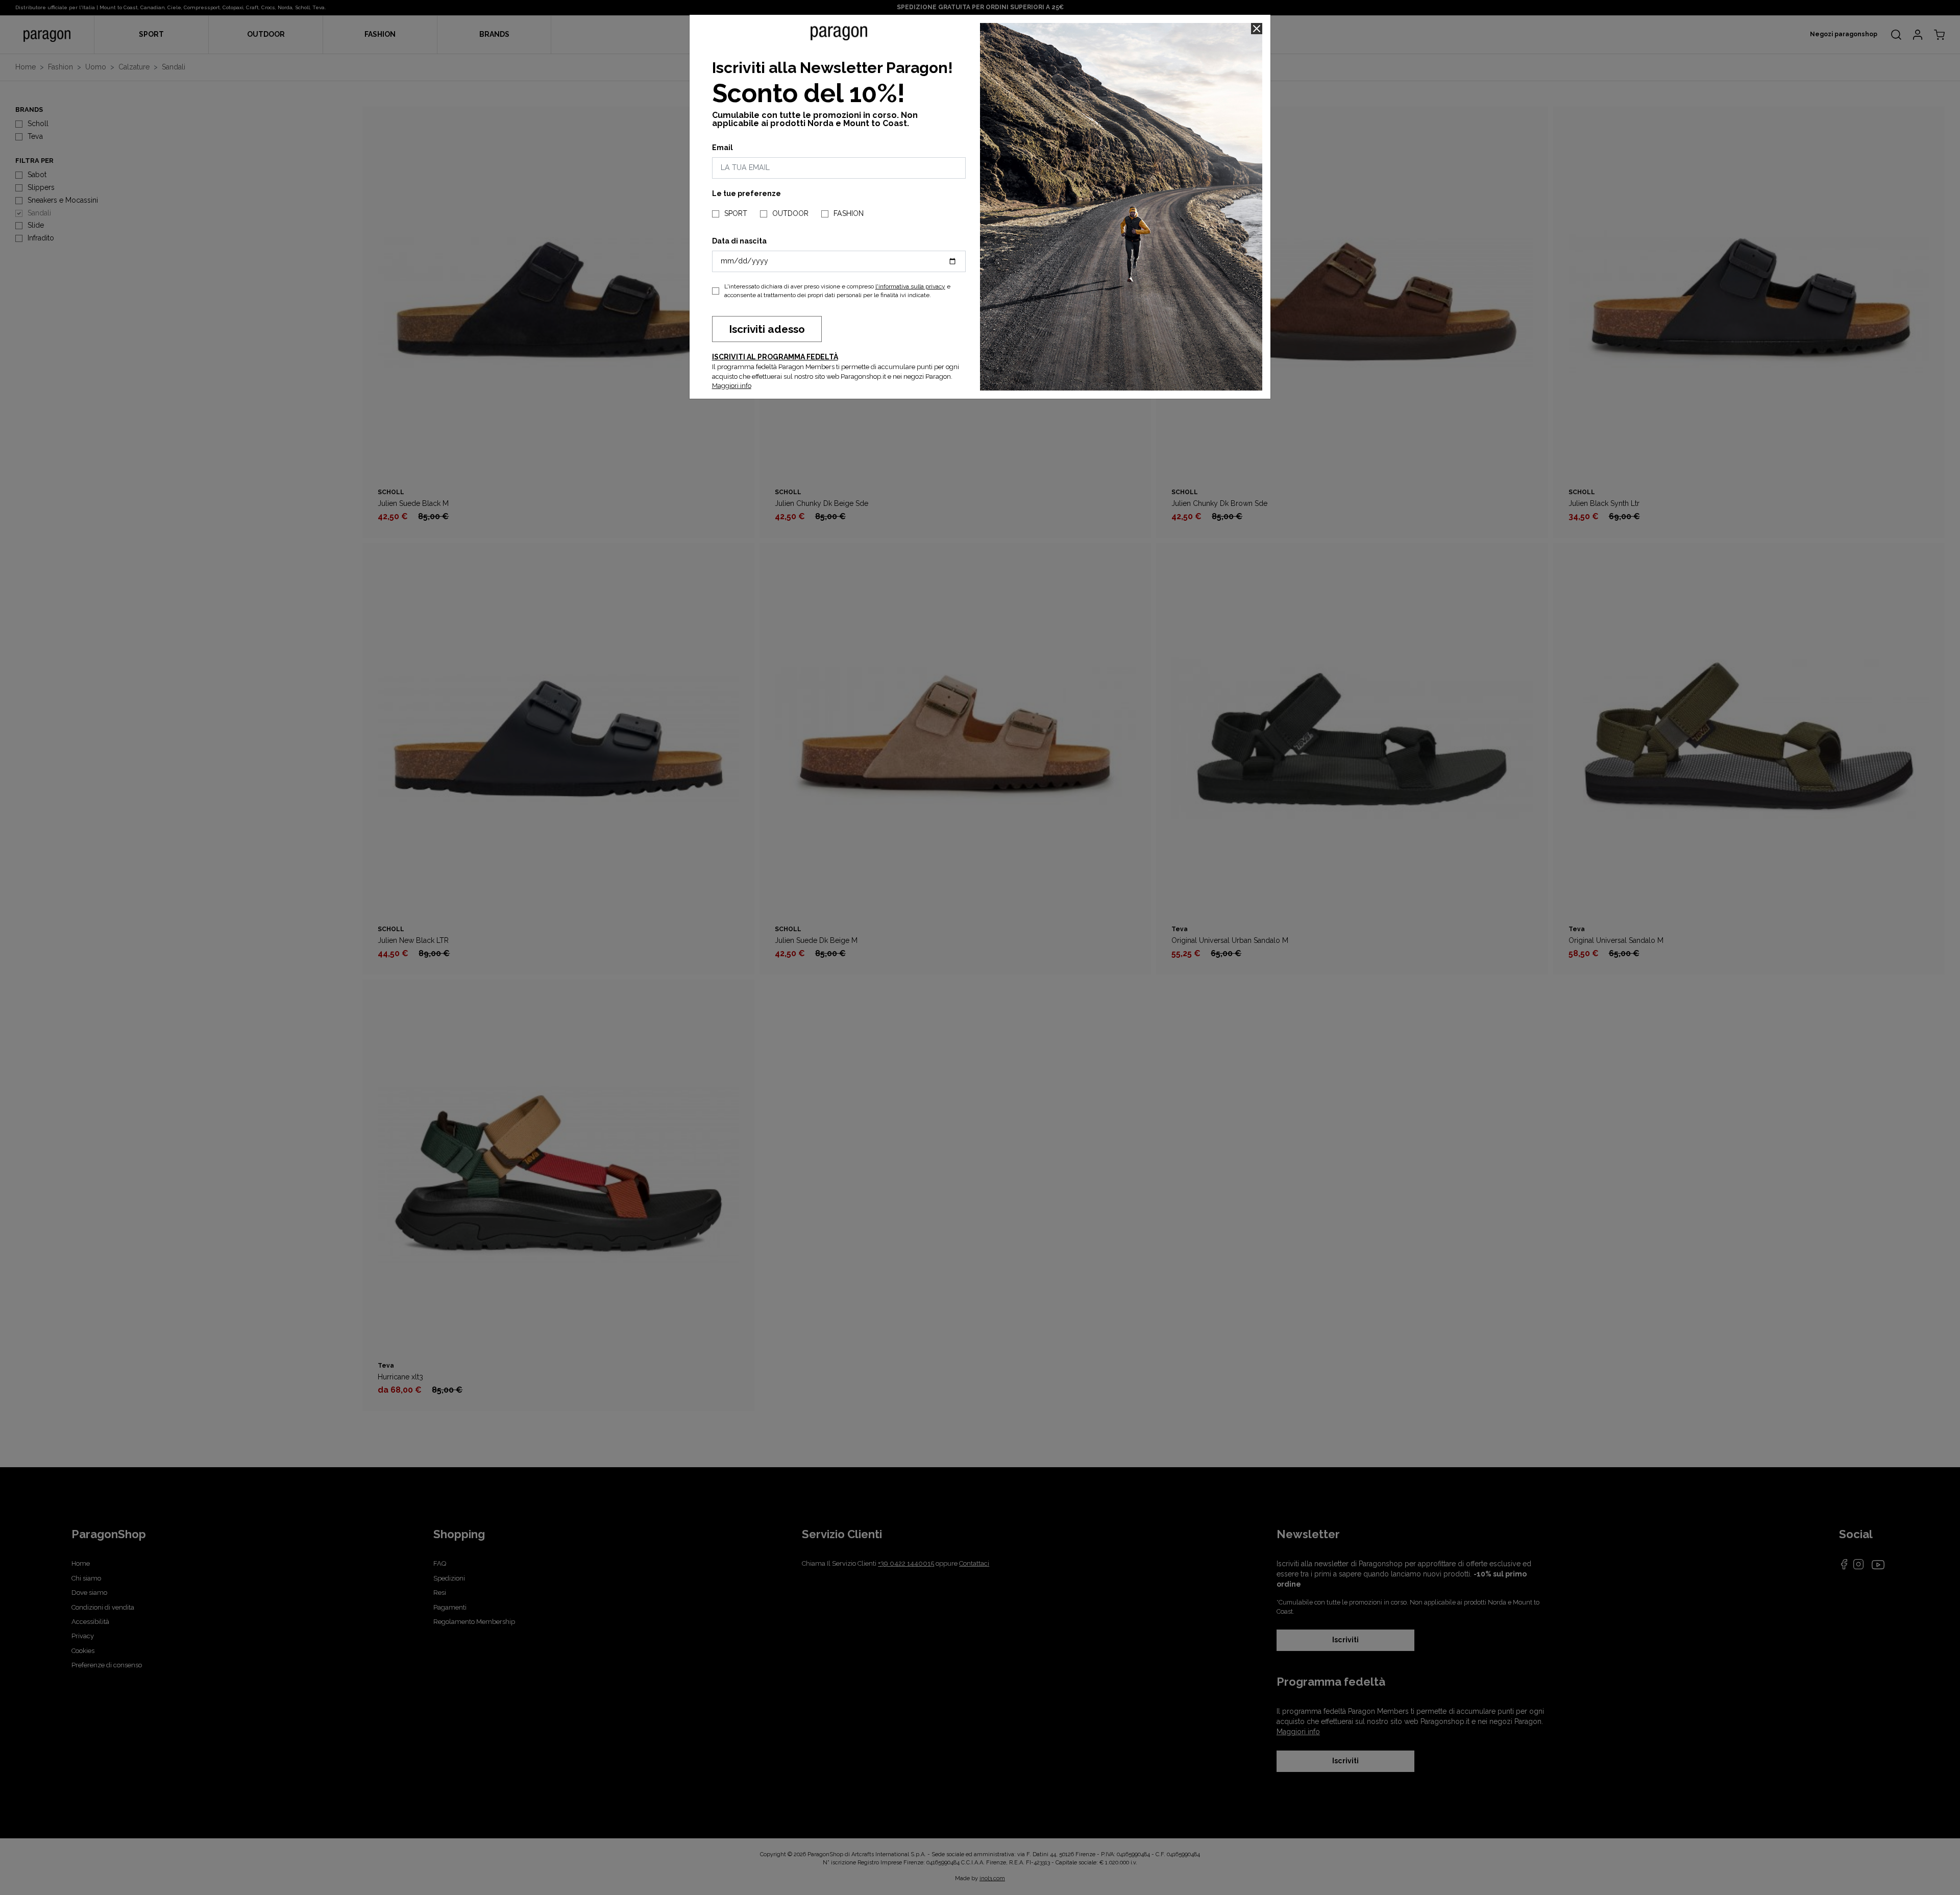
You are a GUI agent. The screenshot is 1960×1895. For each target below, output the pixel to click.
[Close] (1257, 29)
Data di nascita (739, 241)
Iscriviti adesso (767, 329)
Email (722, 148)
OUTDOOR (790, 213)
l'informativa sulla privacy (910, 286)
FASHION (849, 213)
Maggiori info (732, 386)
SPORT (736, 213)
